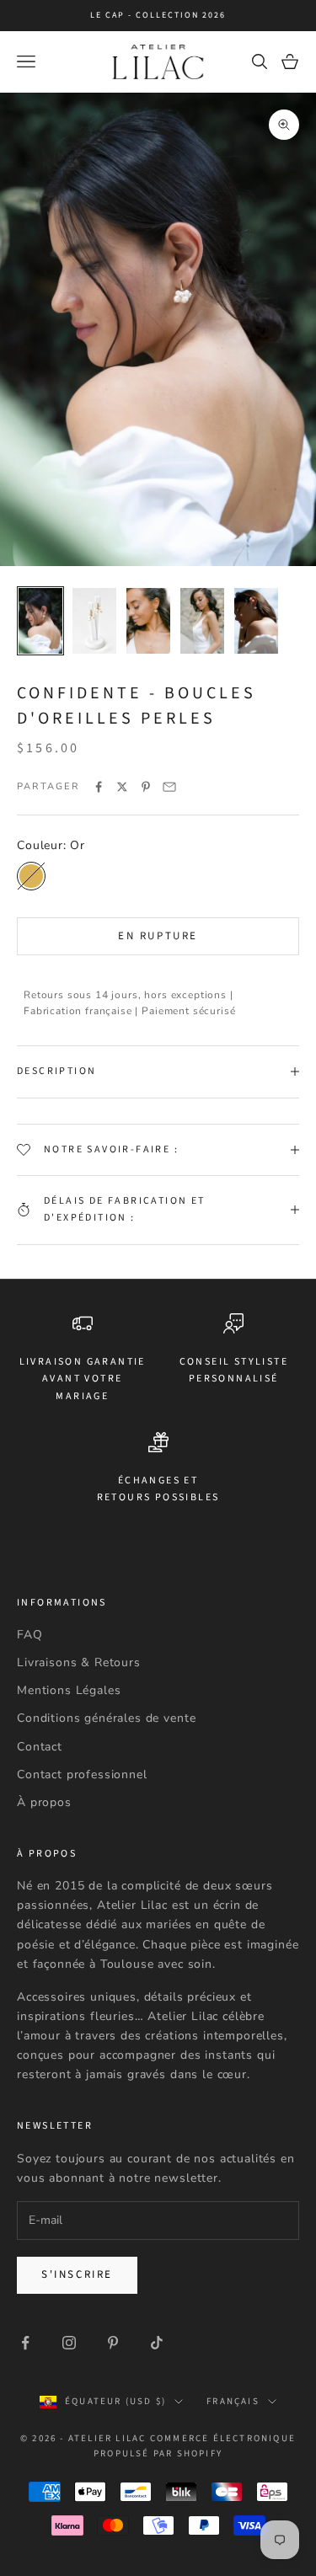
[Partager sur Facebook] (99, 787)
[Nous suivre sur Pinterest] (113, 2343)
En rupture (158, 936)
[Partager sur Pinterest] (146, 787)
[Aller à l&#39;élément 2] (94, 621)
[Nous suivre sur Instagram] (69, 2343)
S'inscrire (77, 2274)
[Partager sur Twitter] (122, 787)
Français (233, 2401)
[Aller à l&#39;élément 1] (40, 621)
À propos (44, 1802)
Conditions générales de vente (106, 1718)
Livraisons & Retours (79, 1662)
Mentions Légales (69, 1690)
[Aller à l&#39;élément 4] (202, 621)
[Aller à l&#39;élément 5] (256, 621)
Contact (40, 1747)
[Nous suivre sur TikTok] (157, 2343)
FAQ (30, 1635)
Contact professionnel (82, 1774)
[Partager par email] (169, 787)
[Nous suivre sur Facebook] (25, 2343)
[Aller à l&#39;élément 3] (148, 621)
